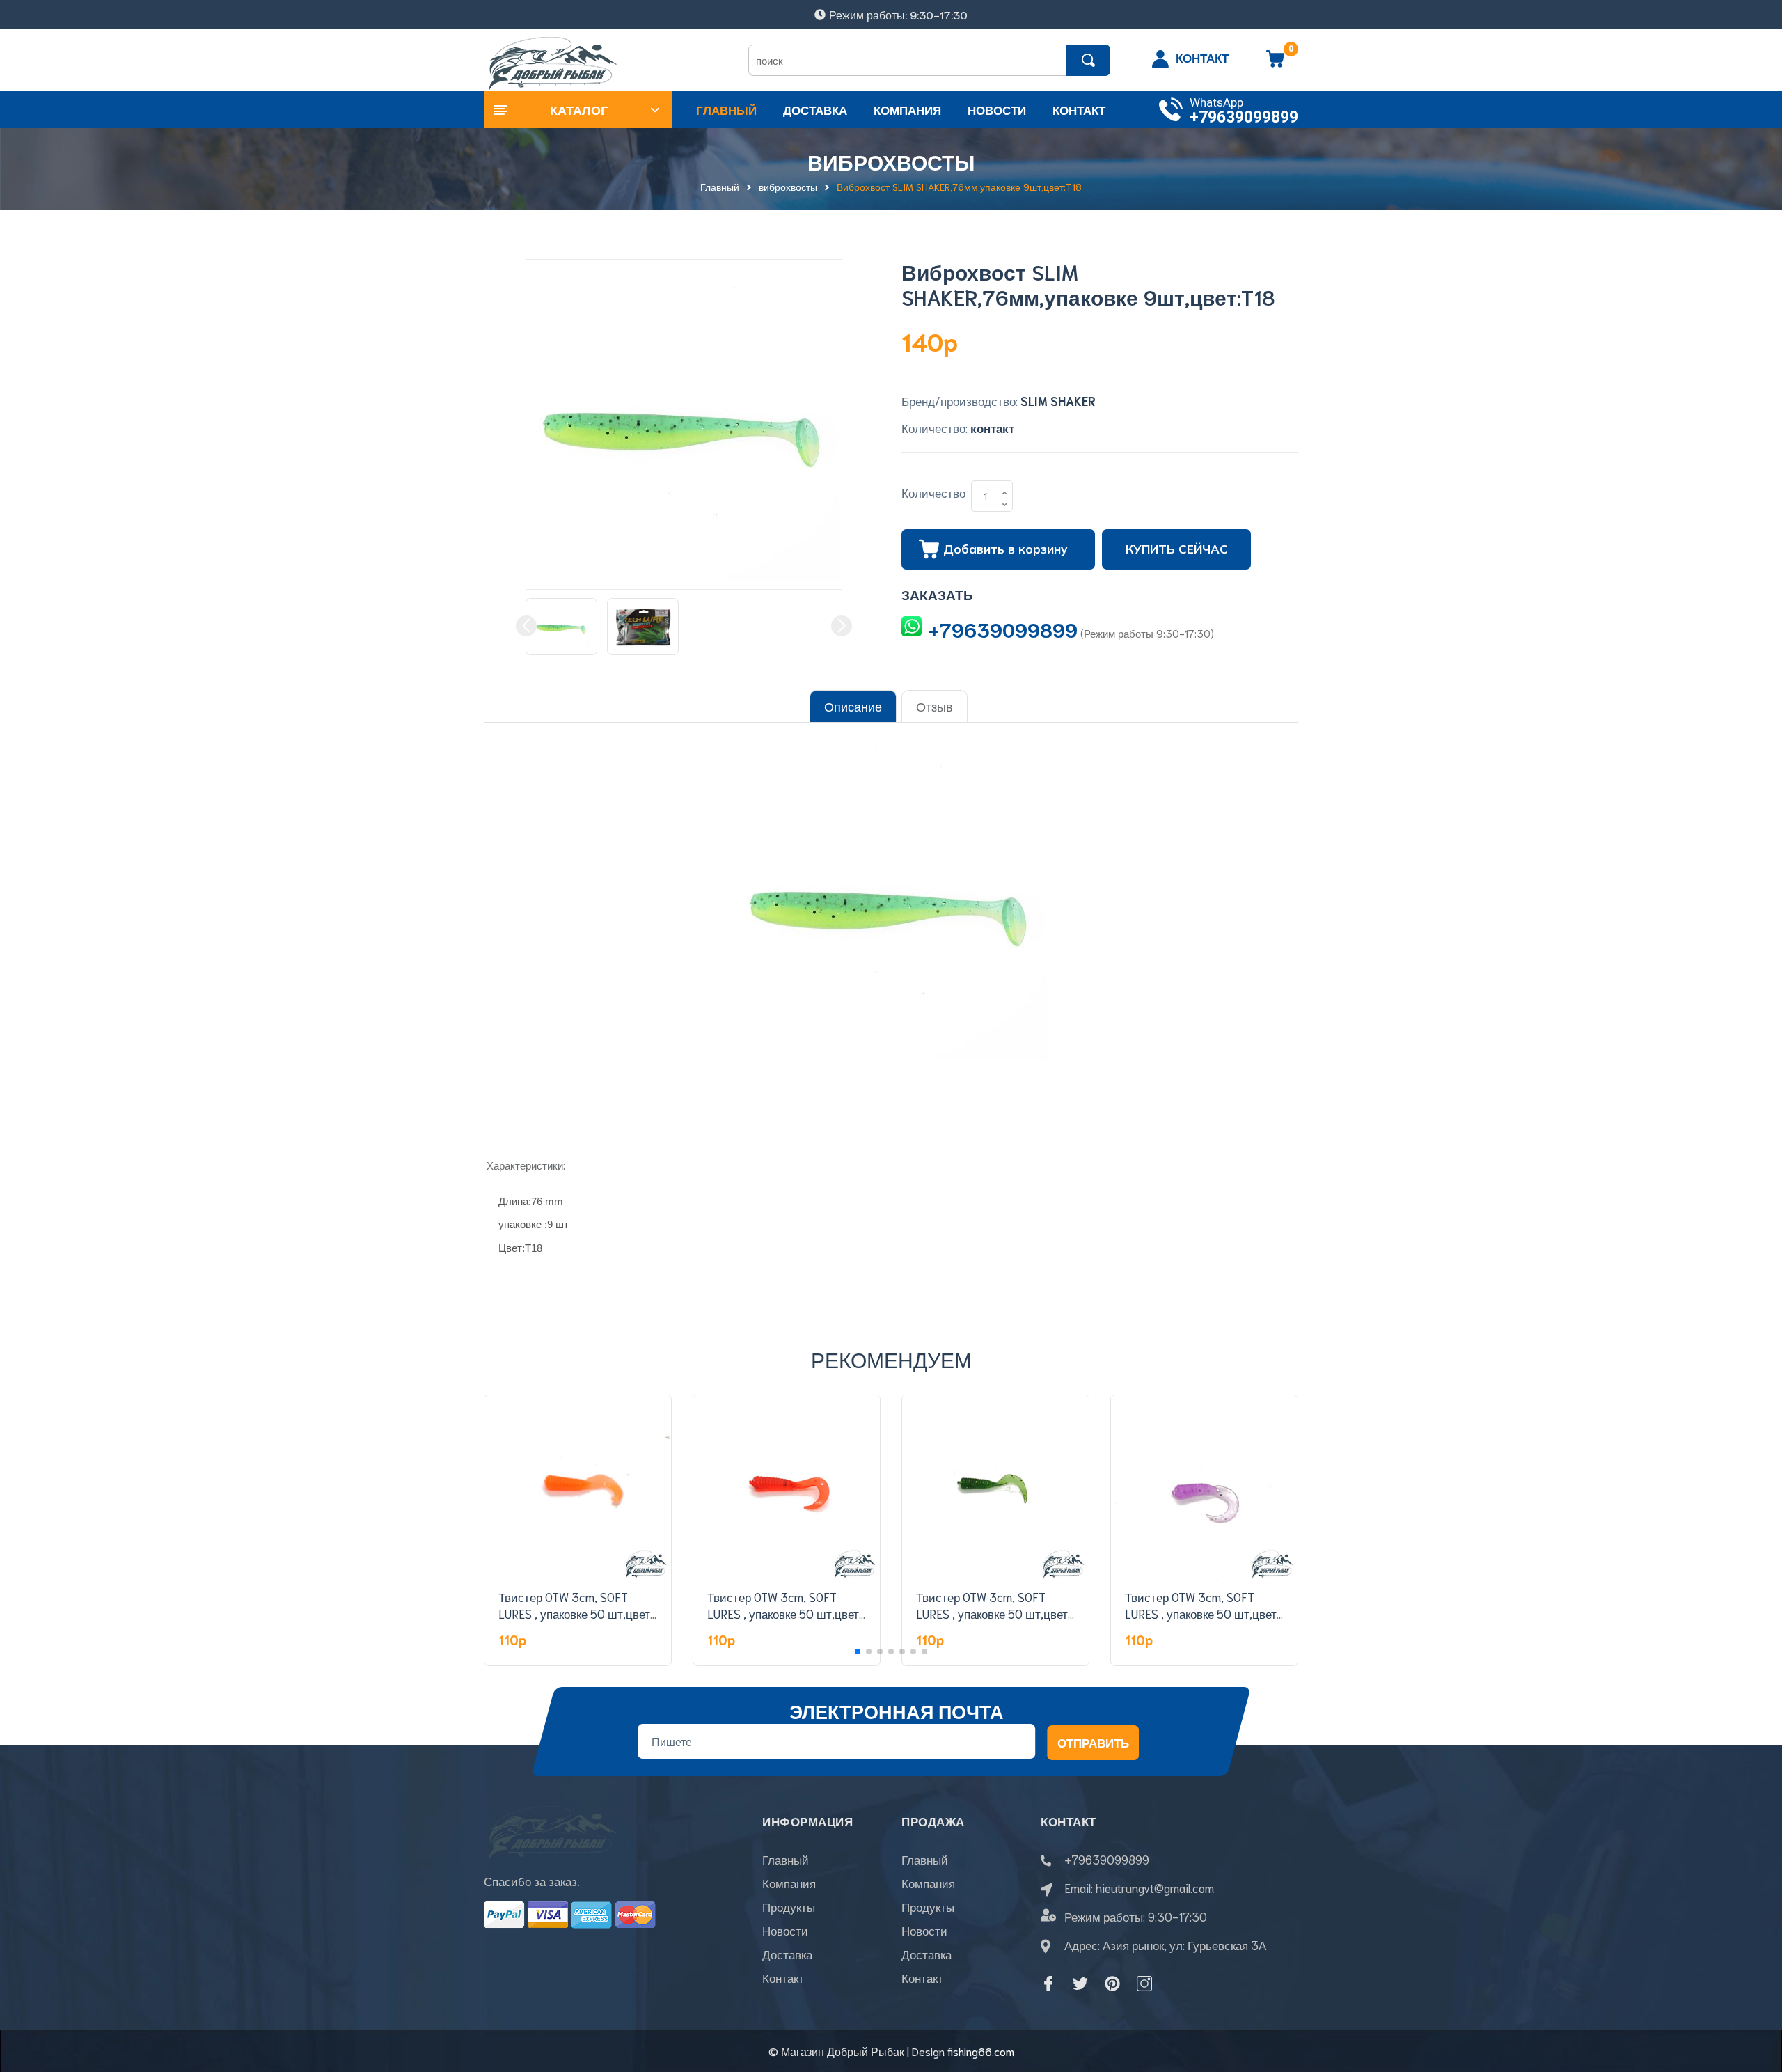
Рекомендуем (891, 1359)
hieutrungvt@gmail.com (1155, 1887)
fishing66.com (981, 2051)
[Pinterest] (1112, 1984)
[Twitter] (1080, 1984)
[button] (858, 1651)
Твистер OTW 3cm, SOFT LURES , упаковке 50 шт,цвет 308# (574, 1613)
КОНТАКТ (1202, 57)
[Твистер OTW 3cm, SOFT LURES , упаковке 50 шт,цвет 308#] (578, 1489)
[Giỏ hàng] (1275, 63)
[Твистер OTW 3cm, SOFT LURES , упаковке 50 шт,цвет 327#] (995, 1489)
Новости (785, 1930)
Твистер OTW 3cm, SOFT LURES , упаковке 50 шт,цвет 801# (1201, 1613)
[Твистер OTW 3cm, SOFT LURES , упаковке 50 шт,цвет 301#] (787, 1489)
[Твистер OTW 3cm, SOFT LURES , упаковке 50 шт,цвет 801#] (1204, 1489)
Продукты (789, 1906)
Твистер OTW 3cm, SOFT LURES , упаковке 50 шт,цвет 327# (992, 1613)
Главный (786, 1859)
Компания (789, 1883)
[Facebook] (1048, 1984)
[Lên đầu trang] (1754, 1999)
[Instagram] (1144, 1984)
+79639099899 (1244, 117)
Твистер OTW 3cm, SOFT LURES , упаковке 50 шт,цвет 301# (783, 1613)
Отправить (1093, 1742)
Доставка (787, 1954)
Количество (933, 492)
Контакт (783, 1977)
